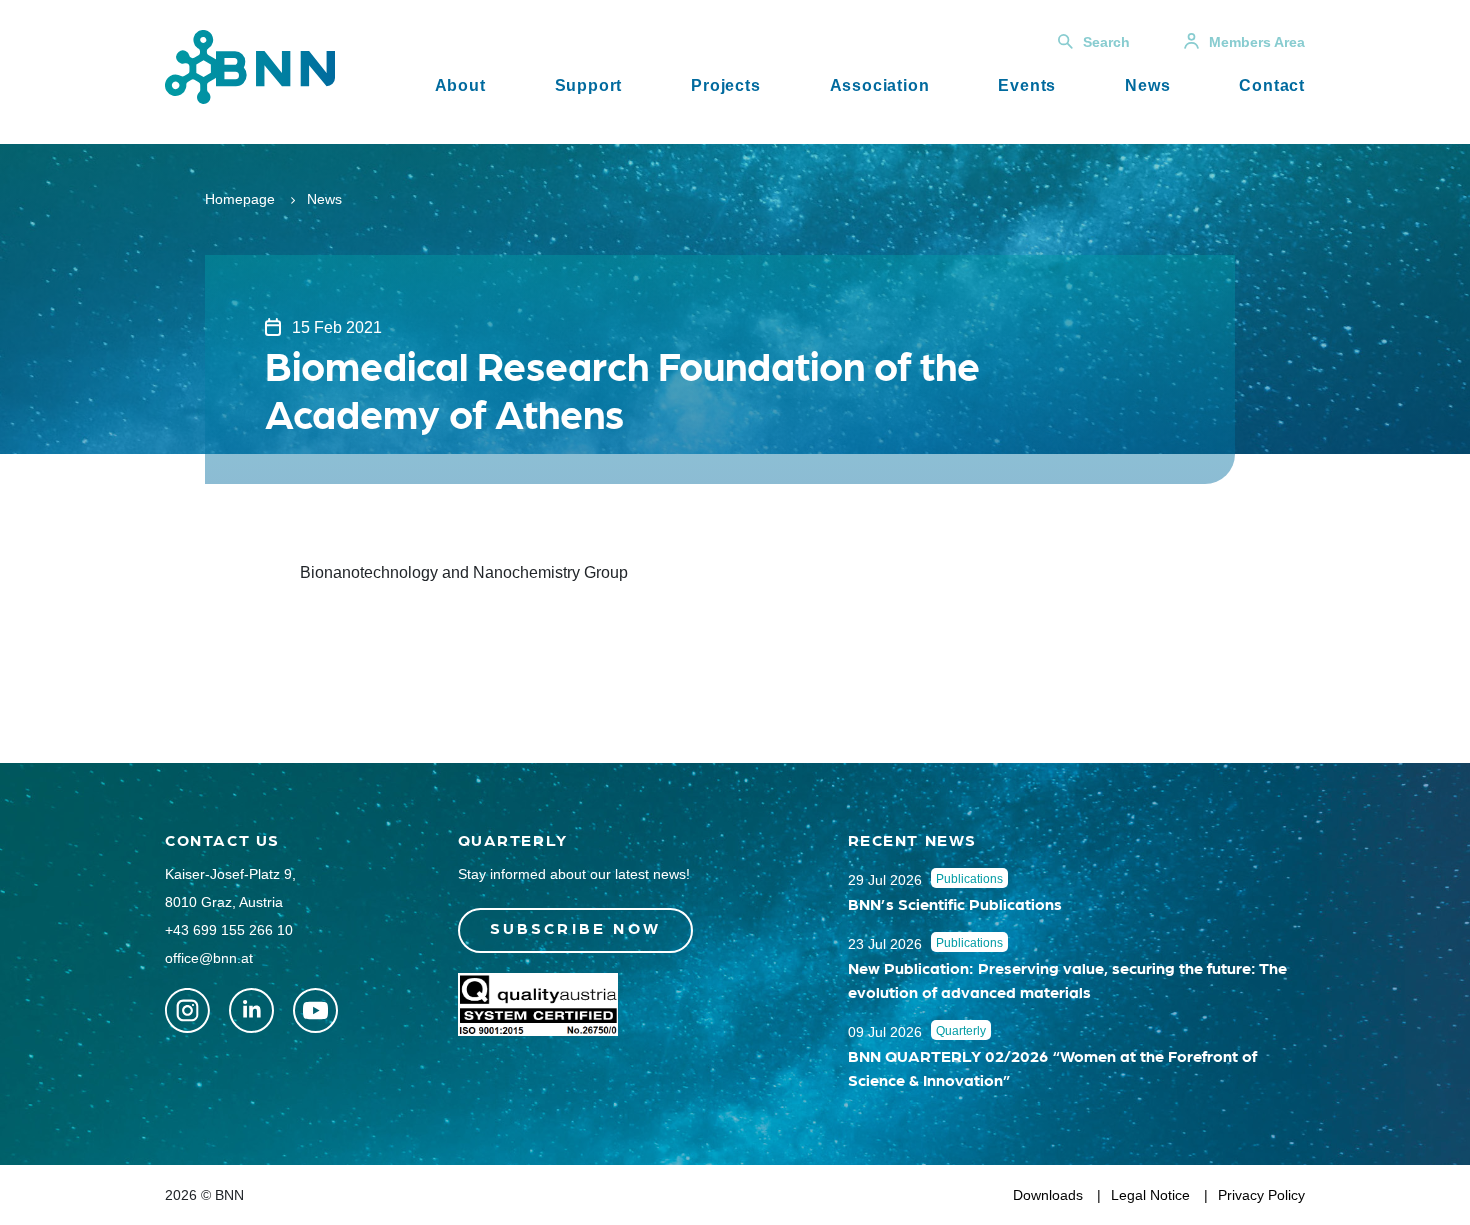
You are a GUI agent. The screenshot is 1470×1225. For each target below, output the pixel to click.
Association (880, 85)
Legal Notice (1150, 1195)
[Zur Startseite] (250, 65)
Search (1106, 42)
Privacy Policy (1261, 1195)
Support (589, 85)
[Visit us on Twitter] (187, 1010)
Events (1027, 85)
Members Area (1257, 42)
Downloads (1048, 1195)
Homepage (240, 199)
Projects (725, 85)
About (460, 85)
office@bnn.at (209, 958)
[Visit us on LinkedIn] (251, 1010)
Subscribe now (576, 927)
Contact (1272, 85)
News (1147, 85)
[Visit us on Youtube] (315, 1010)
